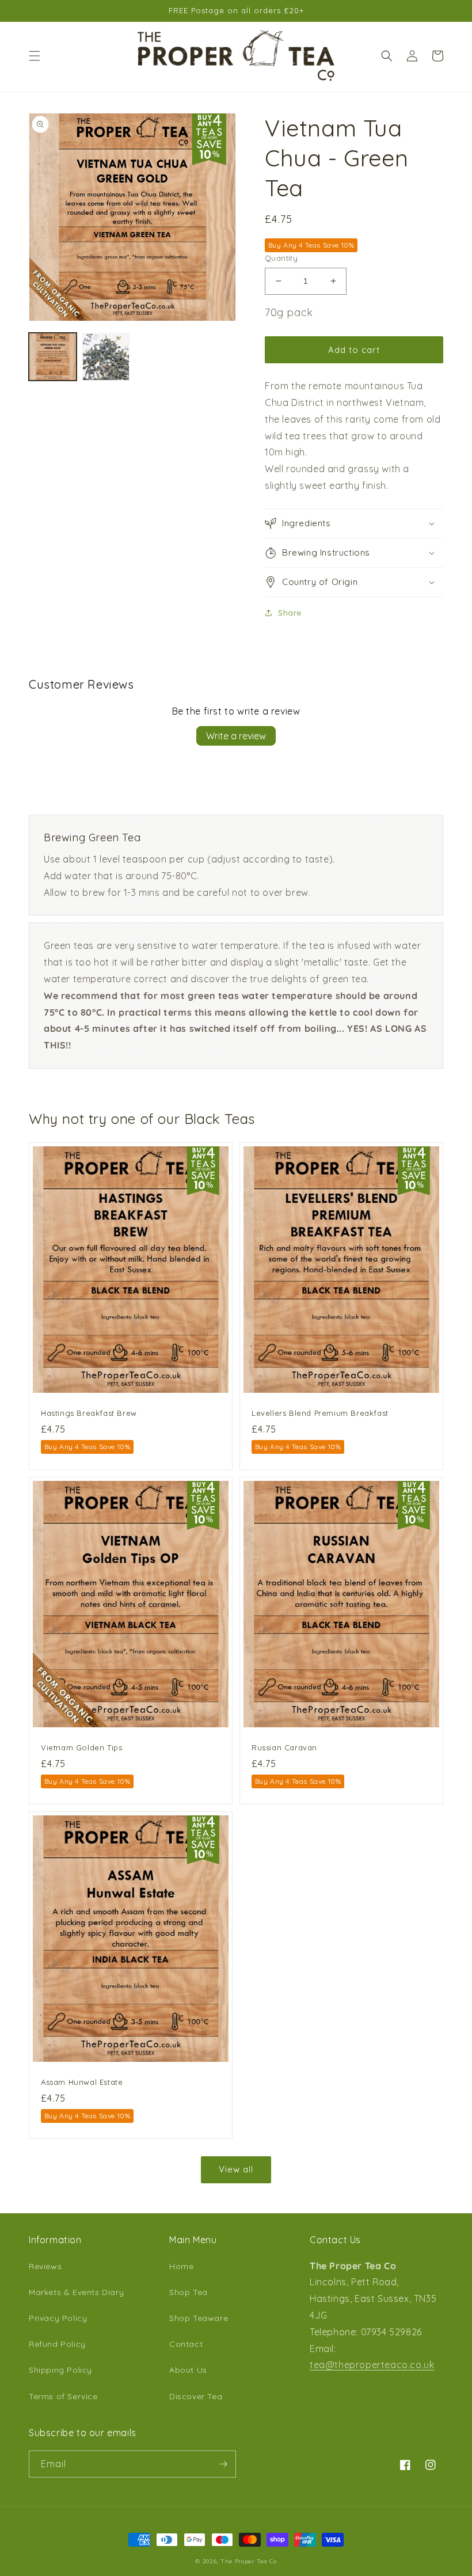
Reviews (45, 2266)
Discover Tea (196, 2396)
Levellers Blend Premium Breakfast (320, 1413)
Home (181, 2266)
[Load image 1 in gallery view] (53, 357)
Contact (186, 2344)
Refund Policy (57, 2344)
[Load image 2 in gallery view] (106, 357)
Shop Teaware (199, 2318)
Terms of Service (63, 2396)
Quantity (281, 258)
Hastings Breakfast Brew (89, 1413)
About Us (188, 2370)
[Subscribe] (223, 2464)
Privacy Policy (58, 2318)
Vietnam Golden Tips (81, 1747)
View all (236, 2169)
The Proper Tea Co (249, 2561)
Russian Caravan (284, 1747)
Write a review (236, 736)
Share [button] (290, 613)
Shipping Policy (60, 2370)
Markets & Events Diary (76, 2292)
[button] (35, 56)
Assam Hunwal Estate (82, 2082)
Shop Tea (189, 2292)
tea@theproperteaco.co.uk (372, 2365)
